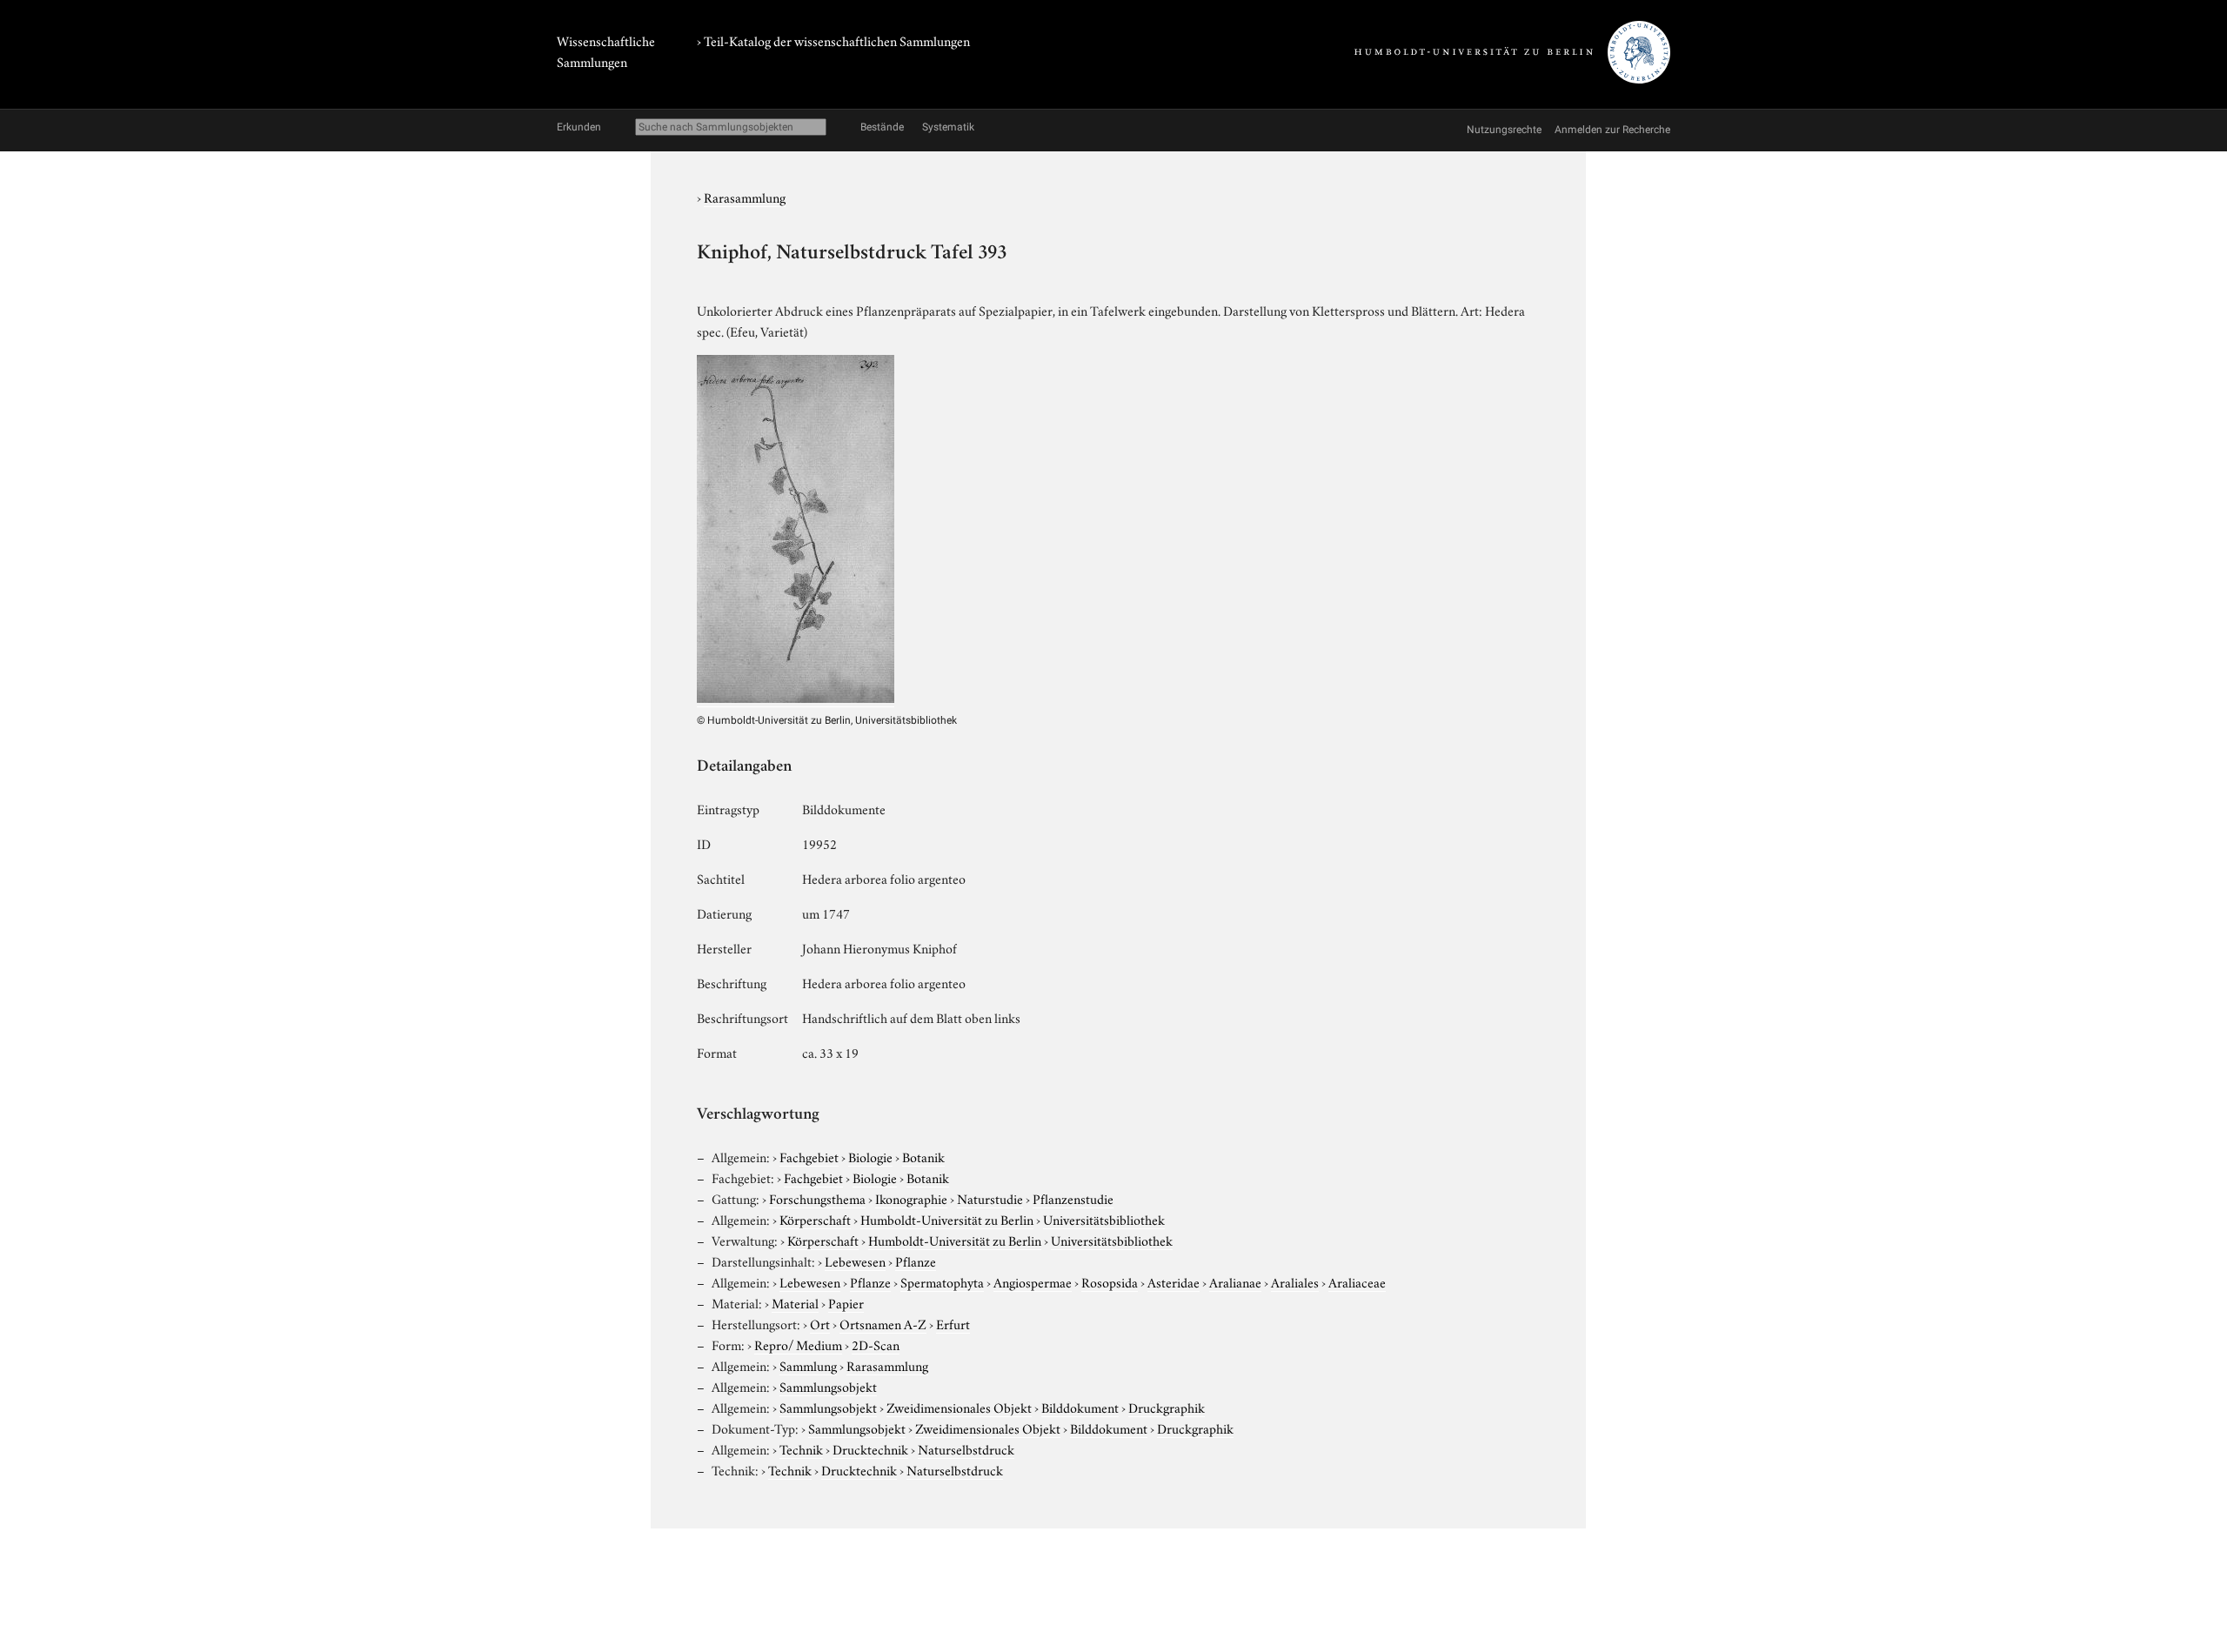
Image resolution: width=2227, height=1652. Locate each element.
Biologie (870, 1156)
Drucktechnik (870, 1448)
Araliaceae (1357, 1281)
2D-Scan (876, 1344)
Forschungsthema (817, 1198)
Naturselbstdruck (966, 1448)
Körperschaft (815, 1219)
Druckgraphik (1167, 1407)
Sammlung (808, 1365)
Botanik (923, 1156)
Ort (820, 1323)
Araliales (1295, 1281)
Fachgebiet (809, 1156)
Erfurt (953, 1323)
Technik (801, 1448)
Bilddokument (1080, 1407)
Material (795, 1302)
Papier (846, 1302)
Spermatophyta (942, 1281)
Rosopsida (1110, 1281)
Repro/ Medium (798, 1344)
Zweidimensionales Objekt (959, 1407)
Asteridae (1174, 1281)
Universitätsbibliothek (1104, 1219)
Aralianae (1235, 1281)
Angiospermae (1033, 1281)
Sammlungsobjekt (828, 1386)
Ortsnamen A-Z (883, 1323)
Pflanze (916, 1261)
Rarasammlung (745, 197)
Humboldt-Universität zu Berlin (947, 1219)
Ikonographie (911, 1198)
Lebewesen (855, 1261)
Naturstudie (990, 1198)
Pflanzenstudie (1073, 1198)
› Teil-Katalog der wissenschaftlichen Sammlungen (833, 40)
